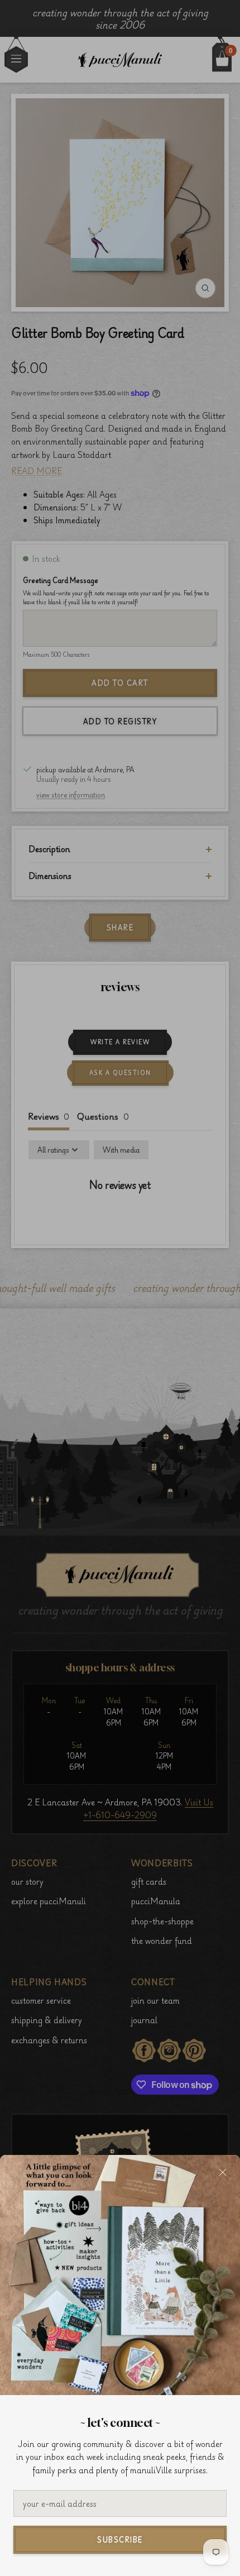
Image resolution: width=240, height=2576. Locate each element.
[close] (223, 2172)
